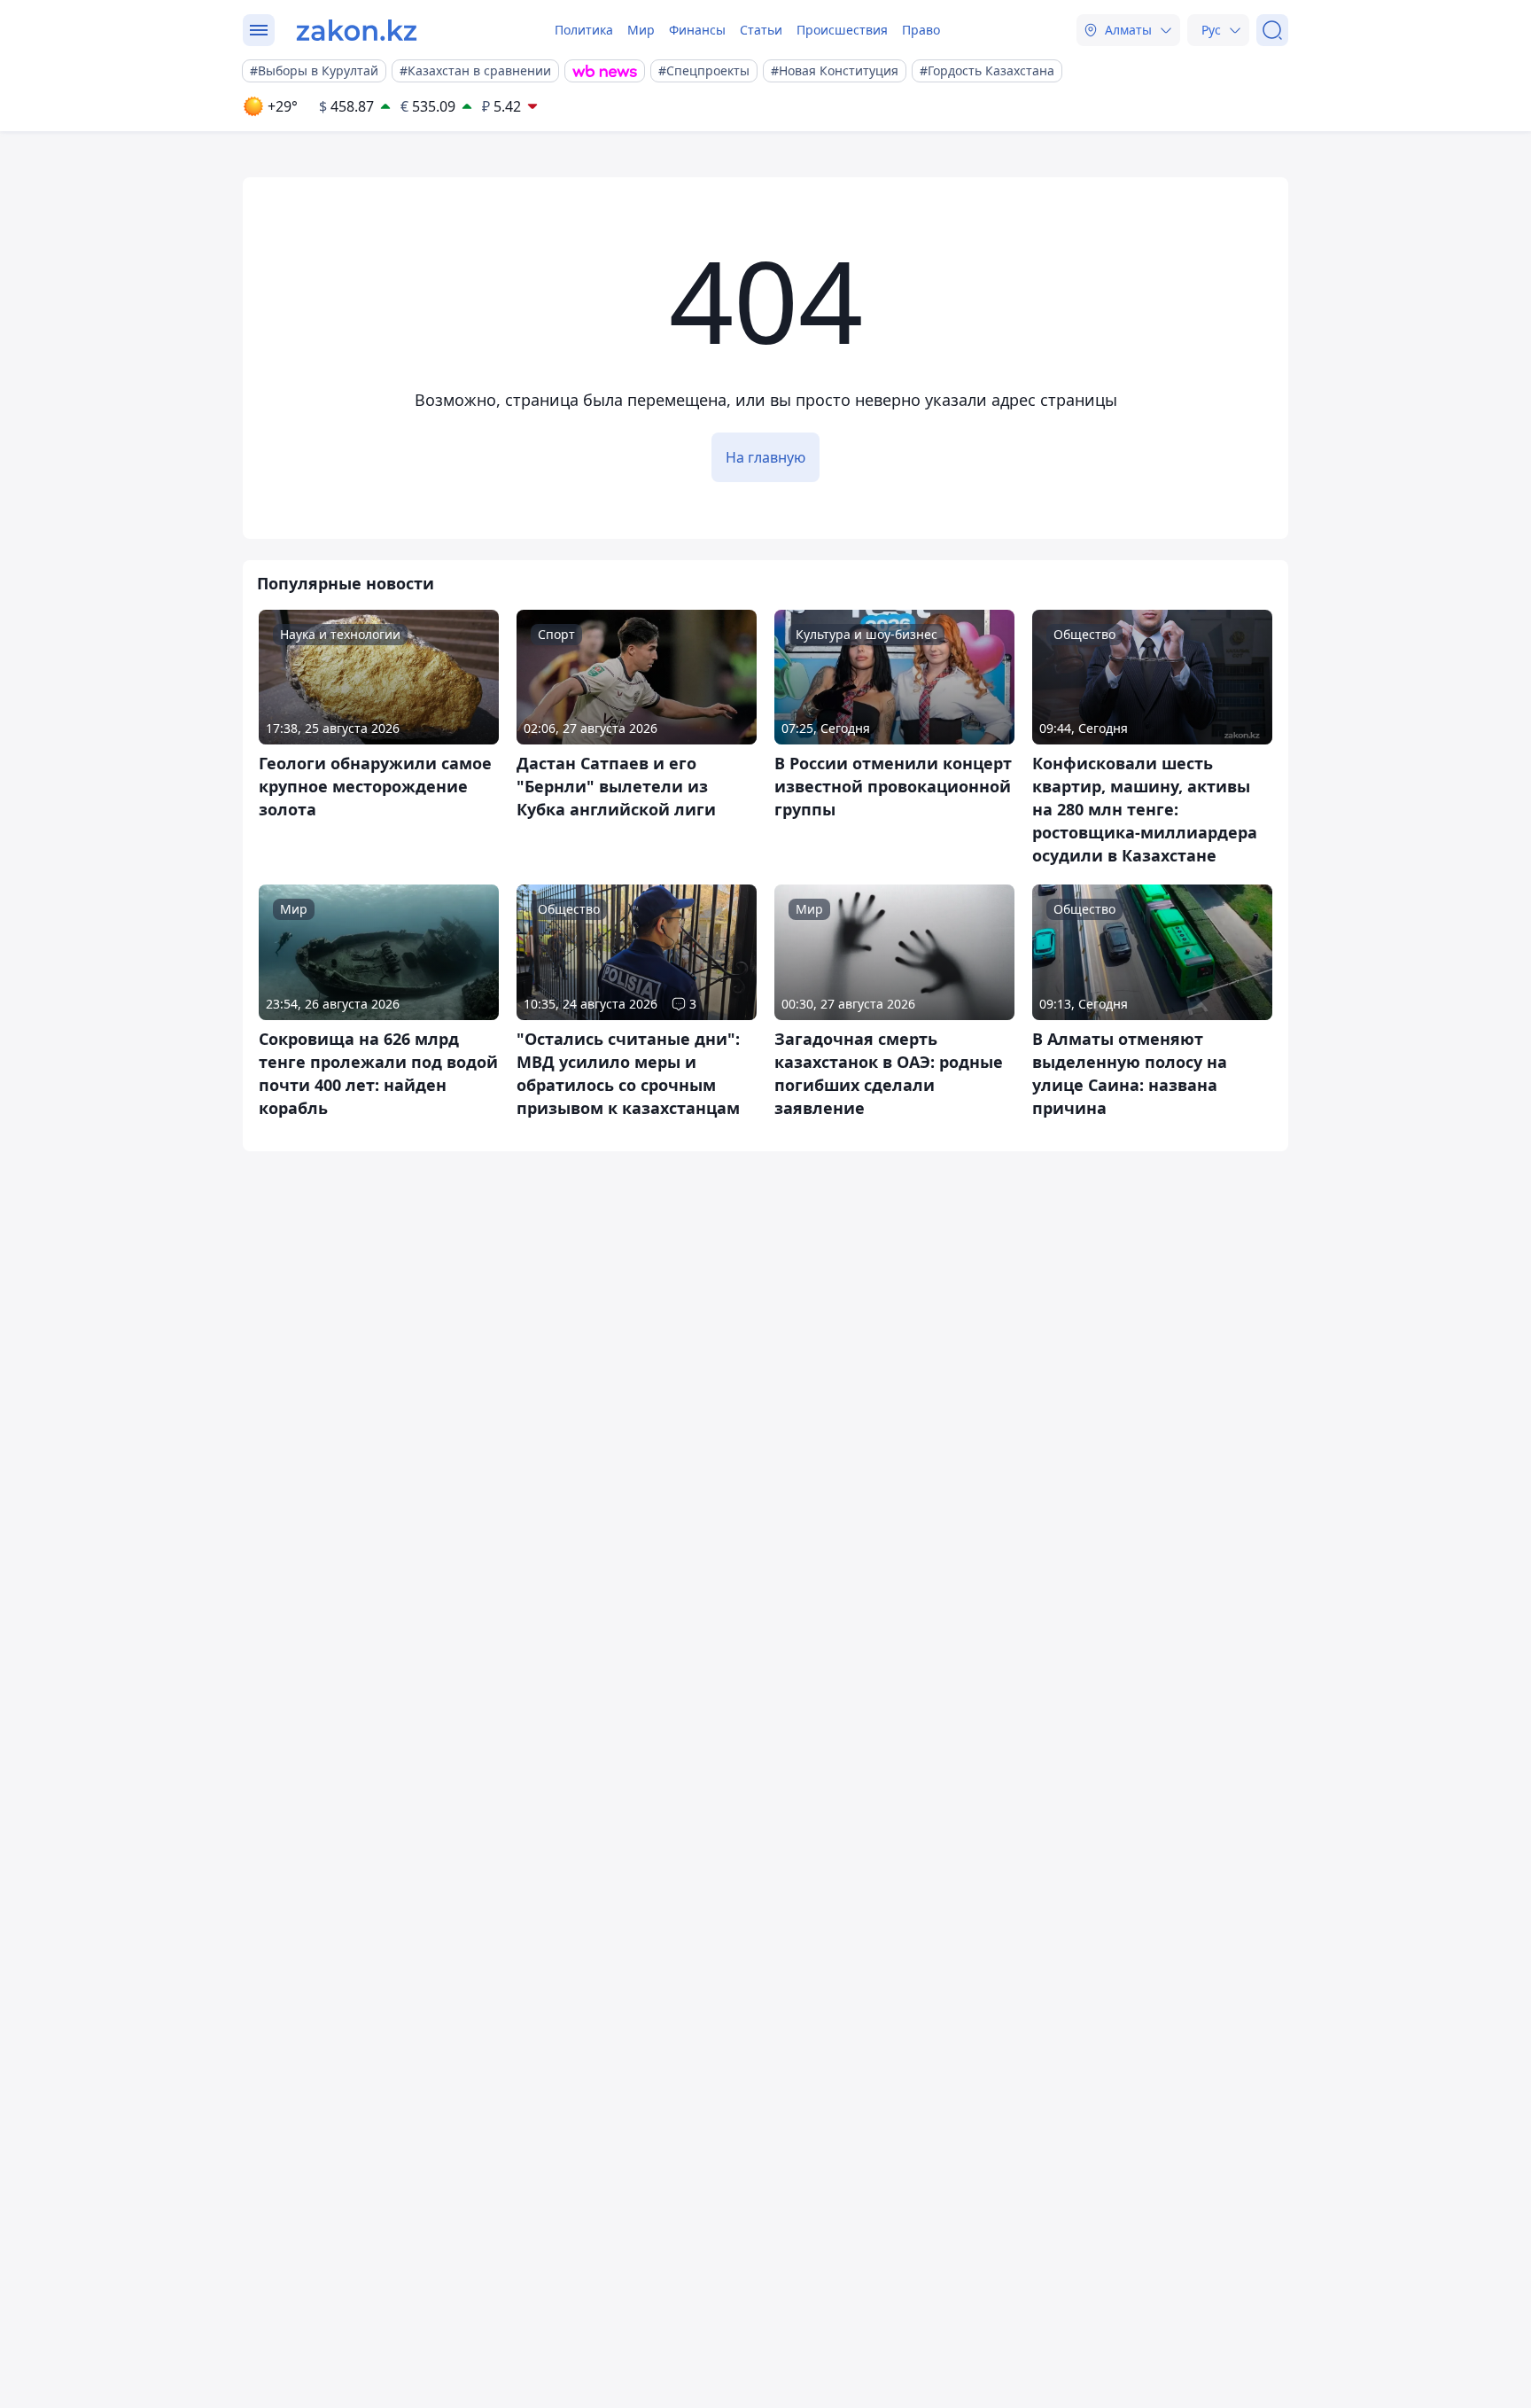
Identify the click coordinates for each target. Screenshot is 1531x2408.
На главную (765, 457)
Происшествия (842, 30)
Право (921, 30)
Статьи (761, 30)
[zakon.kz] (357, 30)
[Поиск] (1272, 30)
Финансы (697, 30)
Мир (641, 30)
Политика (584, 30)
